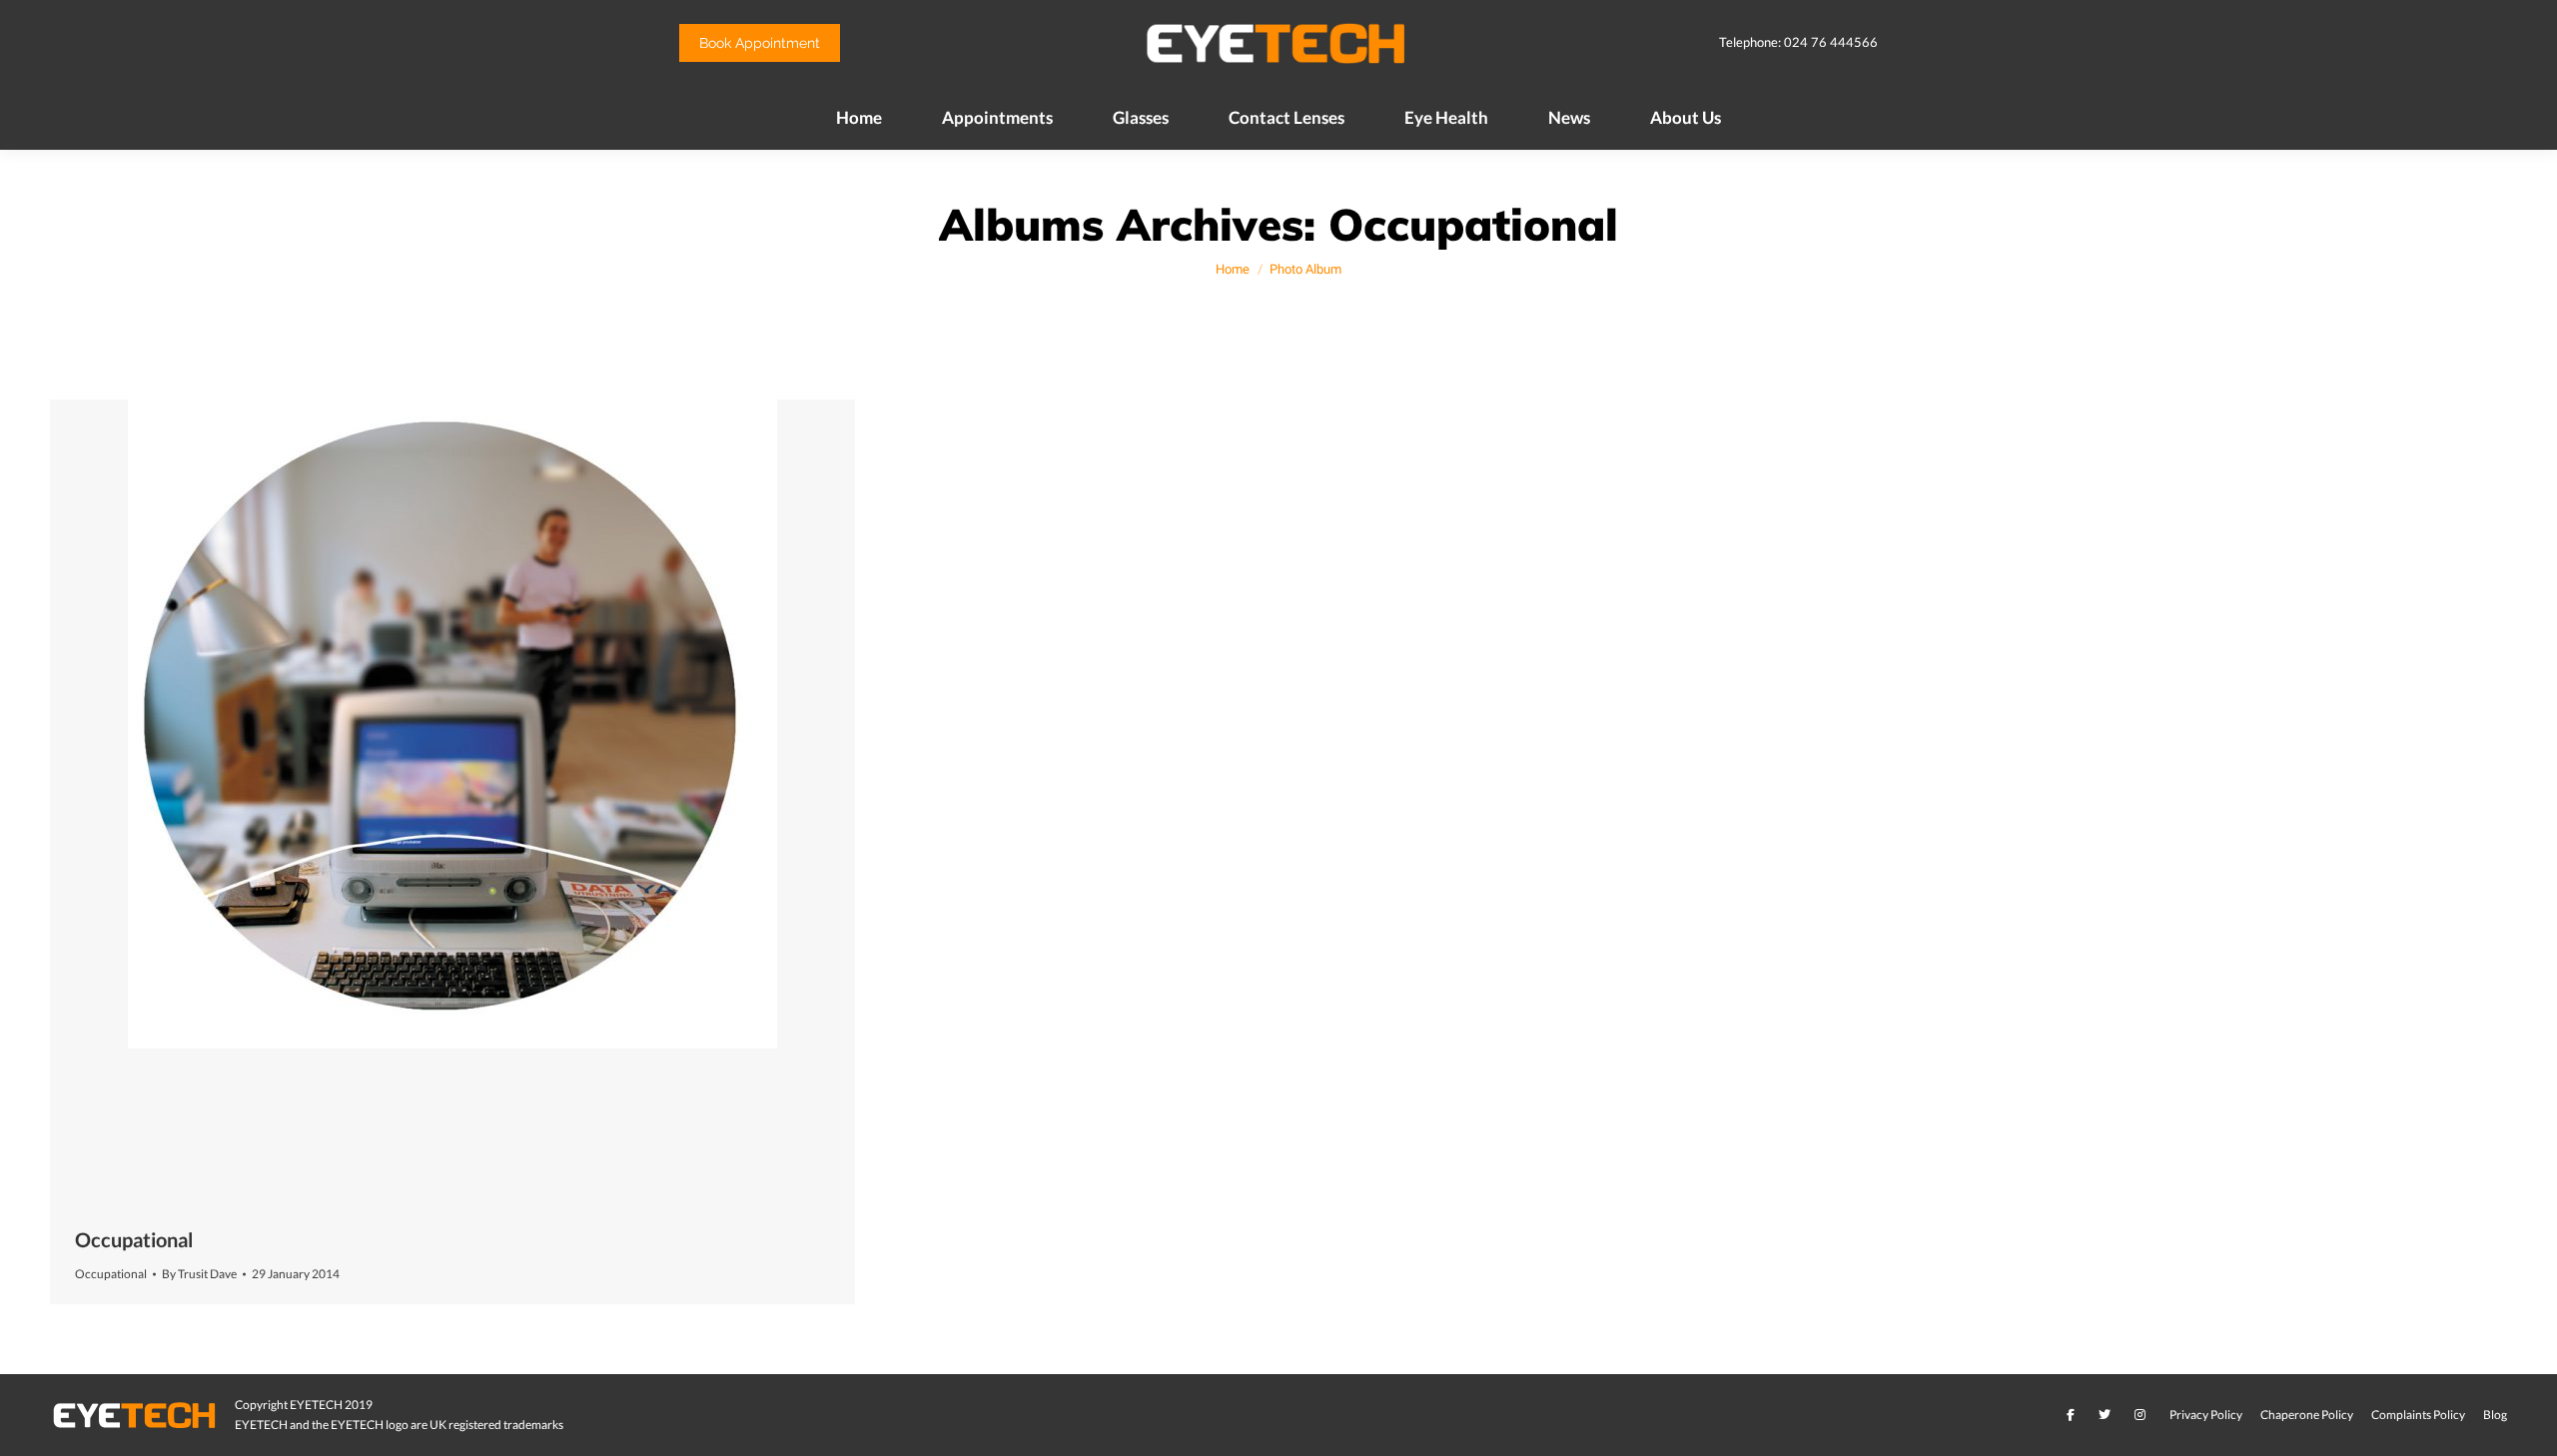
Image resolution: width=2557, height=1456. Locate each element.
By (199, 1274)
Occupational (134, 1239)
